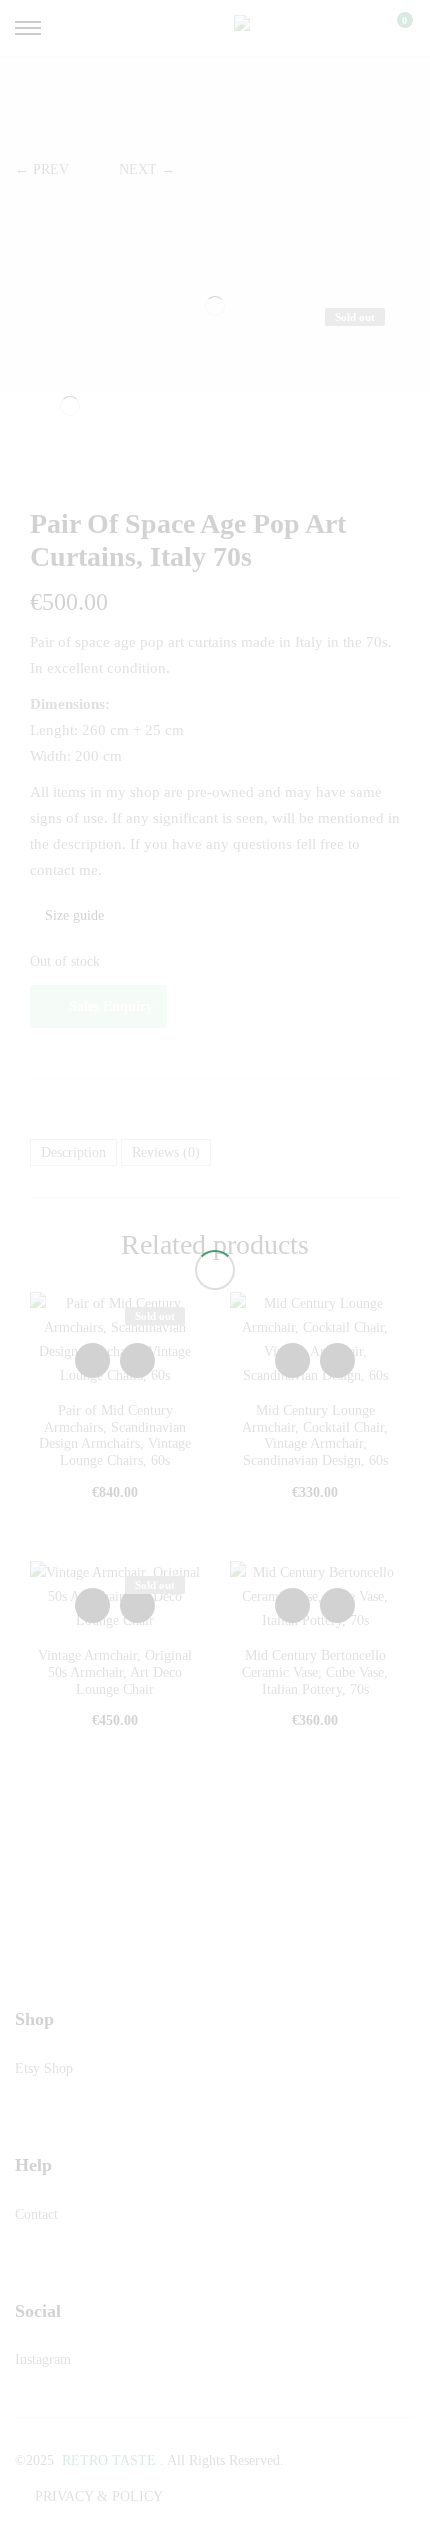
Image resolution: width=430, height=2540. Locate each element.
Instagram (43, 2359)
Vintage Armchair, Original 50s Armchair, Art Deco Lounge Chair (115, 1672)
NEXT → (147, 169)
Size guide (72, 915)
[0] (392, 28)
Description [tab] (73, 1152)
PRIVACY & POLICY (99, 2496)
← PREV (42, 169)
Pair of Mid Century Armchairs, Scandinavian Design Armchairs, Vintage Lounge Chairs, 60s (115, 1435)
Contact (36, 2214)
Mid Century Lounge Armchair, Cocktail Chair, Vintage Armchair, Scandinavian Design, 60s (315, 1435)
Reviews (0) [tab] (166, 1152)
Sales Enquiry (111, 1006)
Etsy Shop (44, 2068)
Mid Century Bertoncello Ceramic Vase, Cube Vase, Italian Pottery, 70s (315, 1672)
